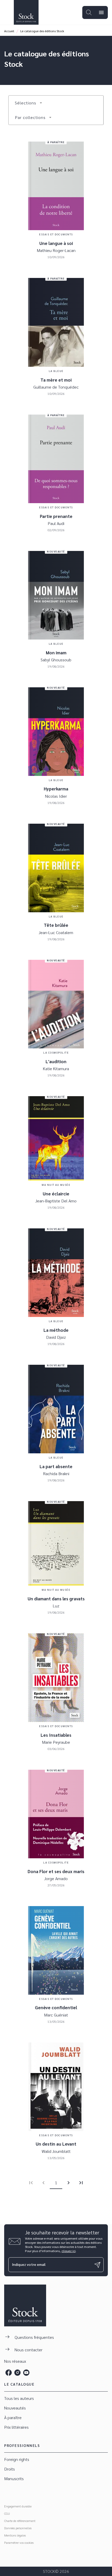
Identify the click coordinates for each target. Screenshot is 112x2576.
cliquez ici (69, 2251)
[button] (29, 103)
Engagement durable (18, 2506)
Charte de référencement (20, 2521)
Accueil (9, 31)
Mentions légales (15, 2535)
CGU (7, 2513)
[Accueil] (26, 12)
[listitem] (9, 2373)
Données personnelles (18, 2528)
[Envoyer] (97, 2265)
